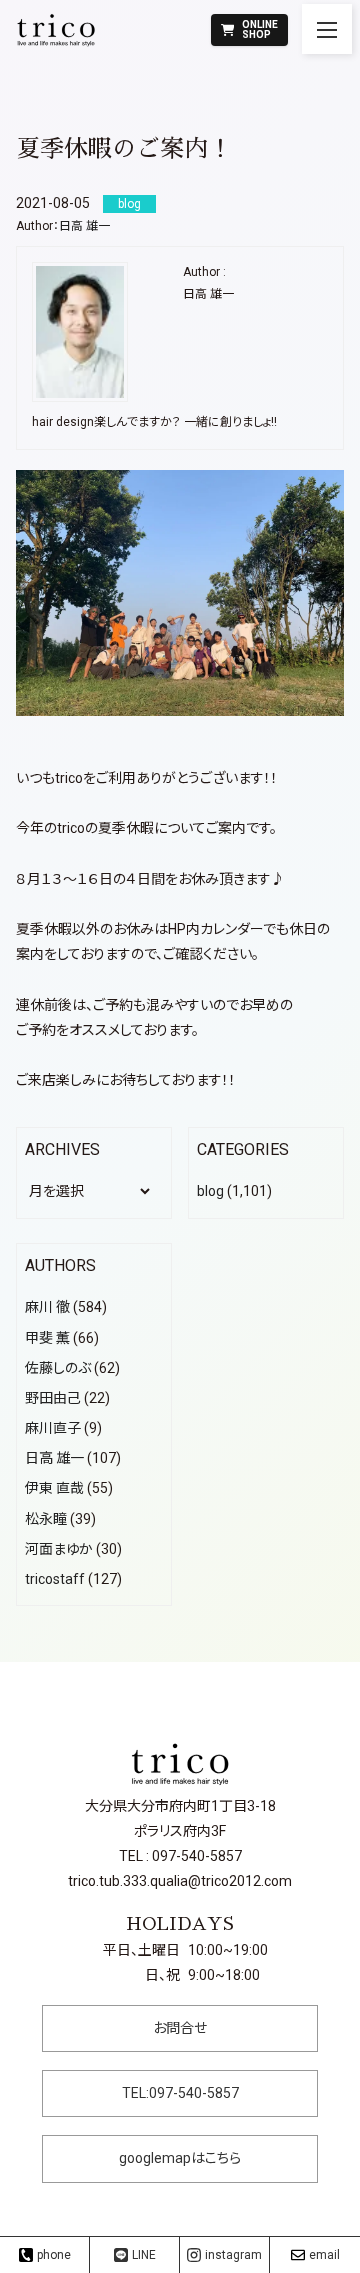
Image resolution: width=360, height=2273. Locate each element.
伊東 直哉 (54, 1488)
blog (210, 1191)
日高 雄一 (84, 226)
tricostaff (55, 1579)
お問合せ (180, 2028)
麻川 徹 (47, 1307)
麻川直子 (53, 1428)
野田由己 (53, 1398)
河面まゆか (59, 1549)
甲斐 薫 (47, 1338)
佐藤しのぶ (58, 1368)
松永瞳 (46, 1519)
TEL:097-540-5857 (180, 2093)
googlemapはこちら (180, 2158)
